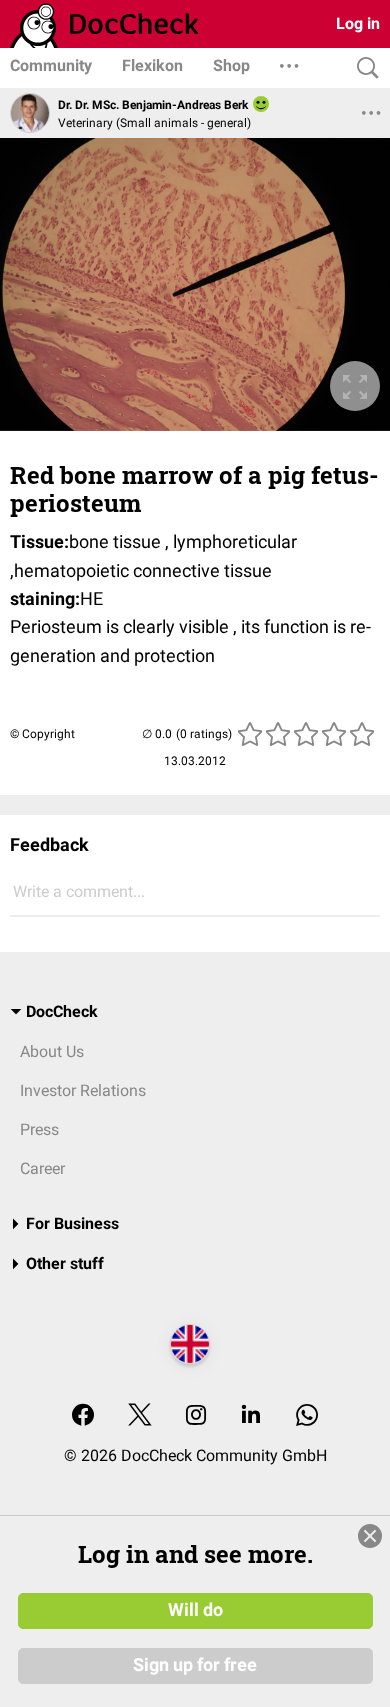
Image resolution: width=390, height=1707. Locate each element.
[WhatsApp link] (307, 1416)
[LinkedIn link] (251, 1416)
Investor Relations (83, 1090)
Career (42, 1168)
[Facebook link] (83, 1416)
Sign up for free (195, 1665)
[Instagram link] (196, 1416)
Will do (195, 1610)
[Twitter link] (140, 1416)
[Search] (363, 68)
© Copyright (42, 734)
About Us (52, 1051)
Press (39, 1129)
